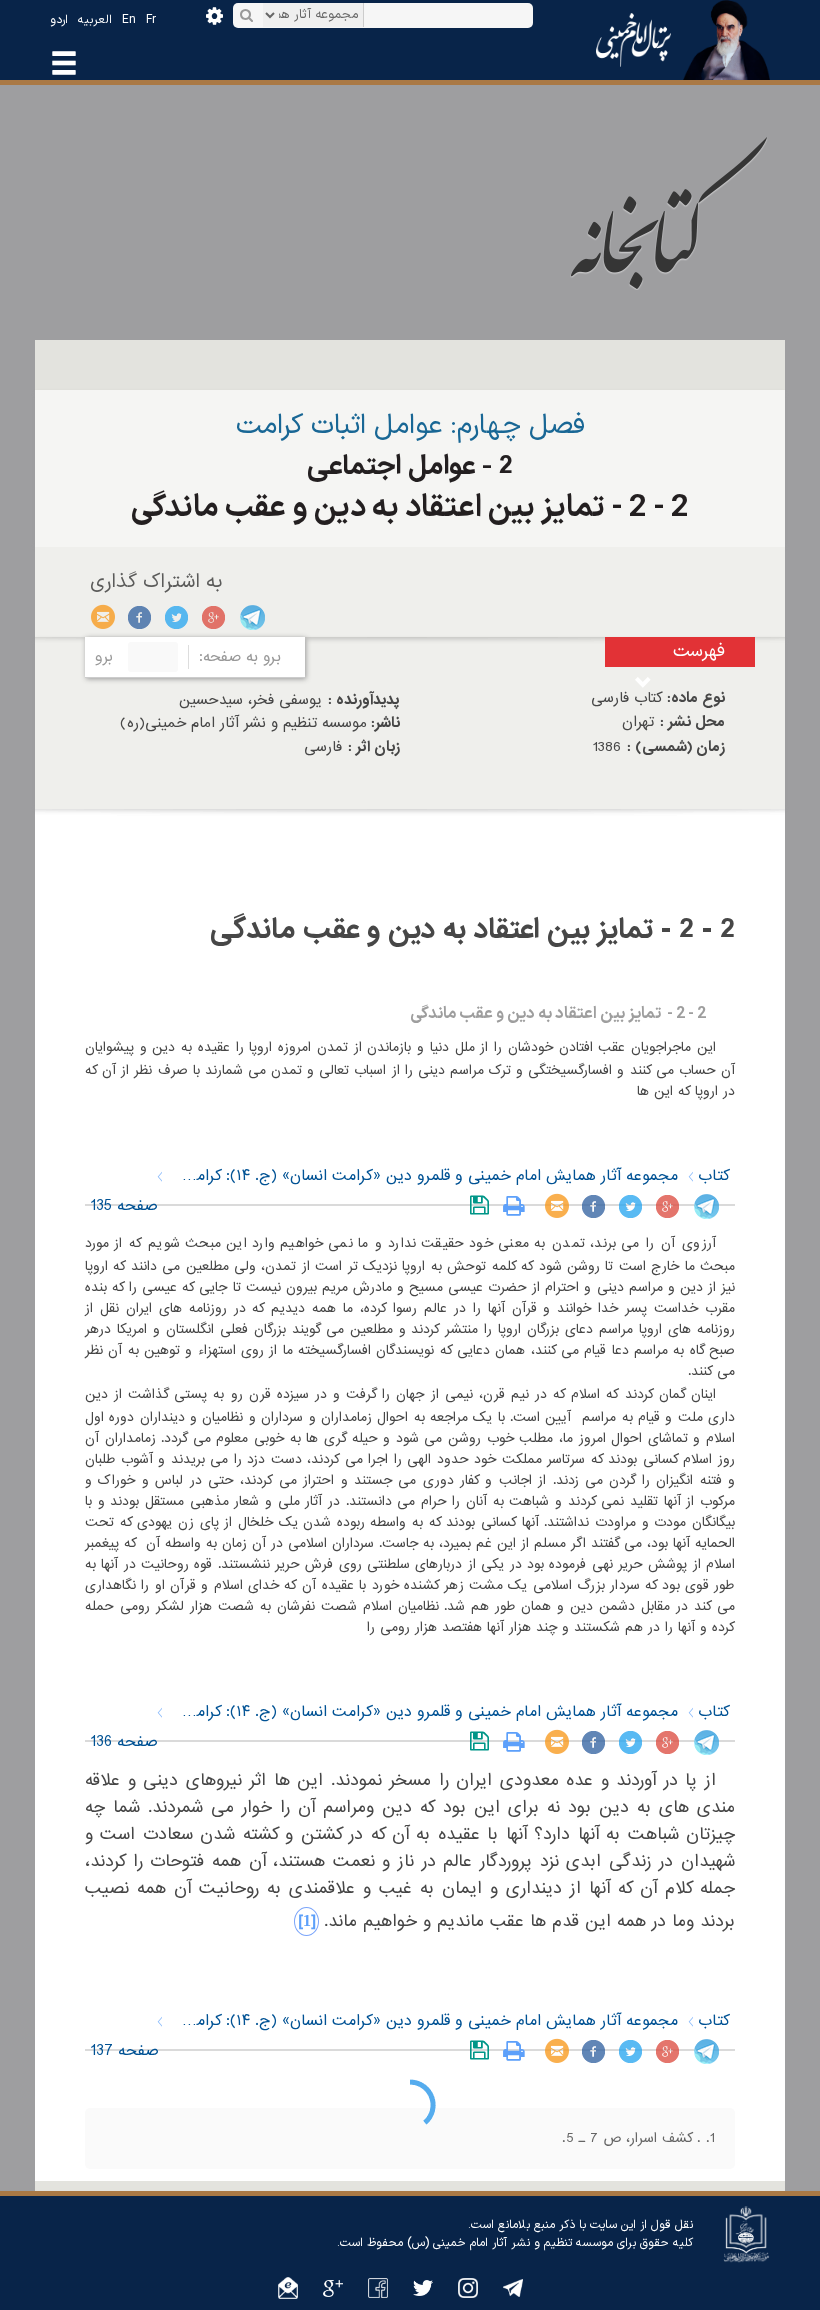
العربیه (95, 20)
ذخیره (483, 1206)
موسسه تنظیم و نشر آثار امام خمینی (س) (510, 2243)
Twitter (177, 617)
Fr (151, 20)
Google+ (214, 617)
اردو (59, 20)
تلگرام (251, 617)
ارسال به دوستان (103, 617)
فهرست (699, 651)
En (129, 20)
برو (104, 657)
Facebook (140, 617)
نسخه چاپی (518, 1206)
